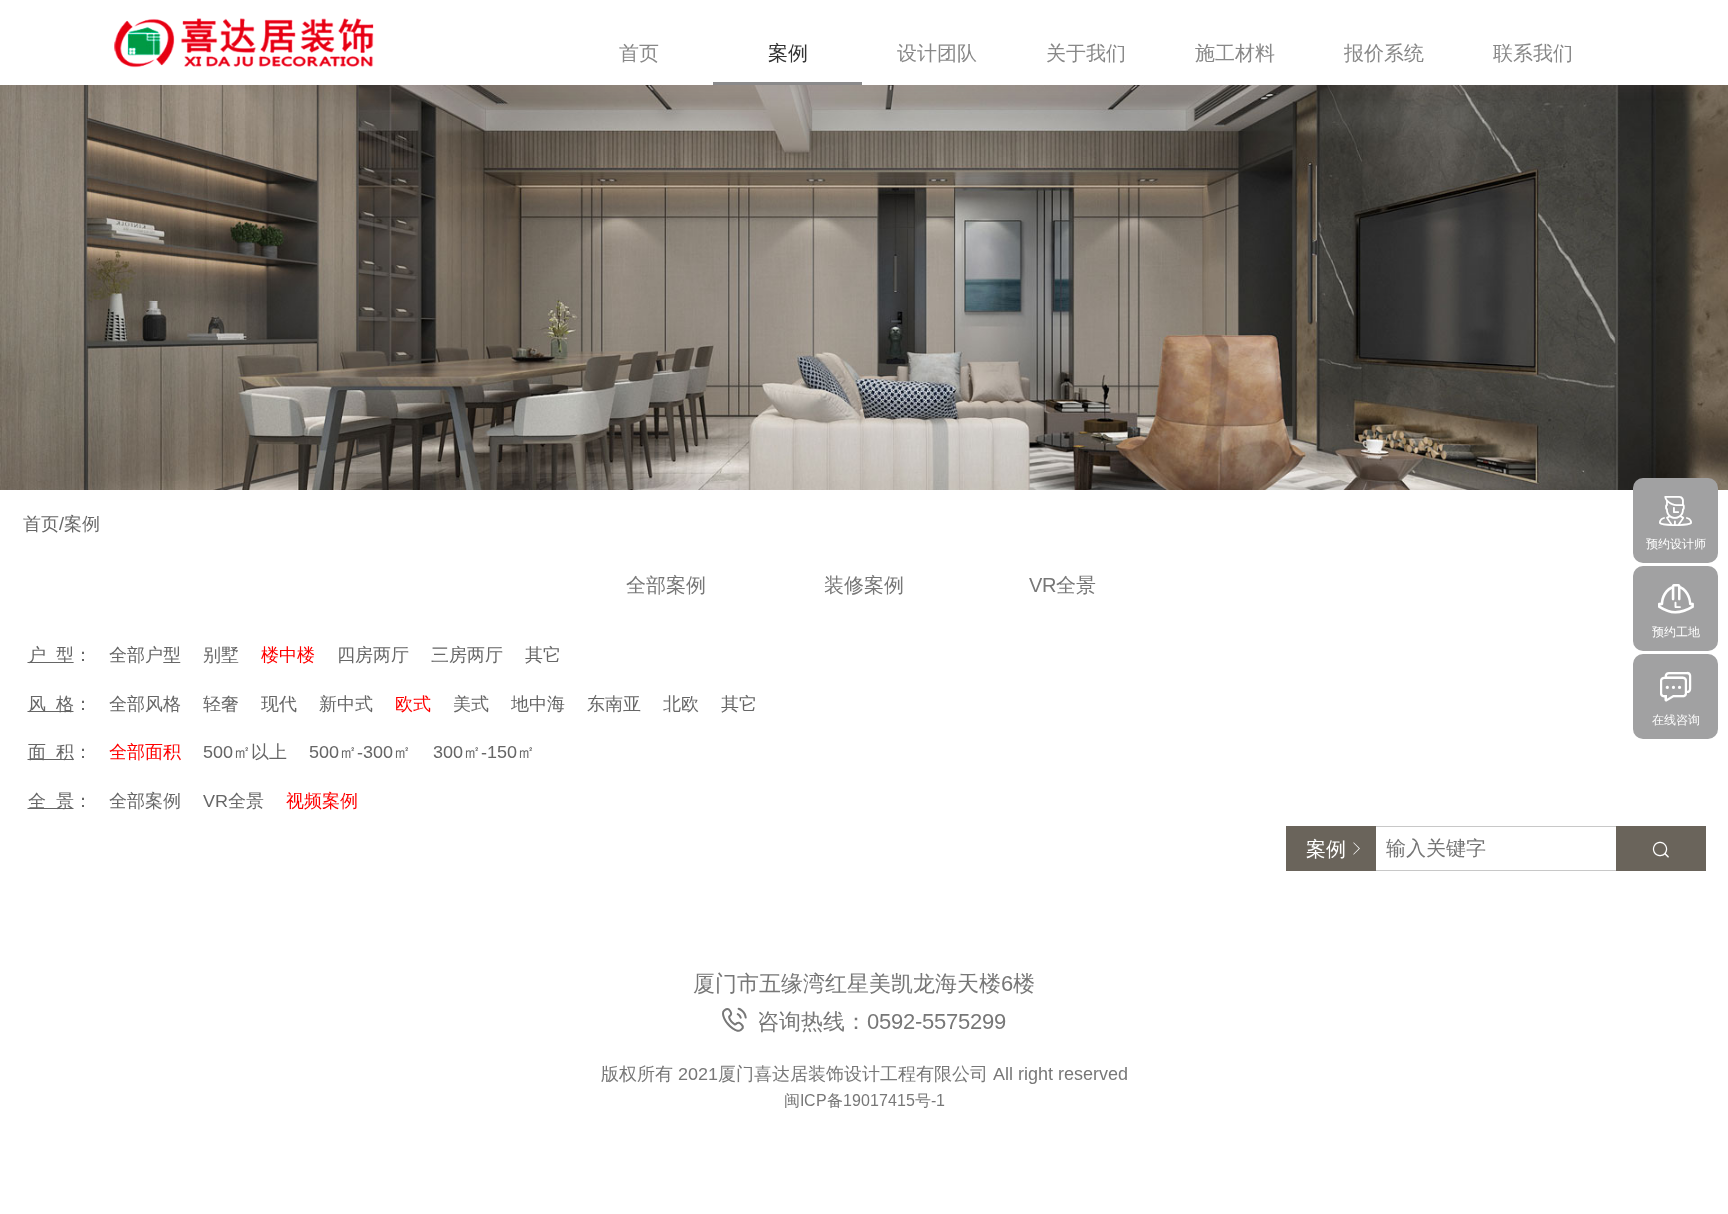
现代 (279, 704)
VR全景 (1062, 585)
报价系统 (1384, 53)
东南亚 (614, 704)
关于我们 (1086, 53)
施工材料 (1235, 53)
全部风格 (145, 704)
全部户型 (145, 655)
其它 (543, 655)
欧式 (413, 704)
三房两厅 (467, 655)
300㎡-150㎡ (484, 752)
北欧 (681, 704)
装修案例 (864, 585)
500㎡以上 (245, 752)
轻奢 (221, 704)
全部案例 (666, 585)
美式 (471, 704)
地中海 (538, 704)
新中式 (346, 704)
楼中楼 (288, 655)
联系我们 (1533, 53)
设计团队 (937, 53)
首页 (639, 53)
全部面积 (145, 752)
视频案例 (322, 801)
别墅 (221, 655)
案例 (788, 53)
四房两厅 (373, 655)
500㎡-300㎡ (360, 752)
